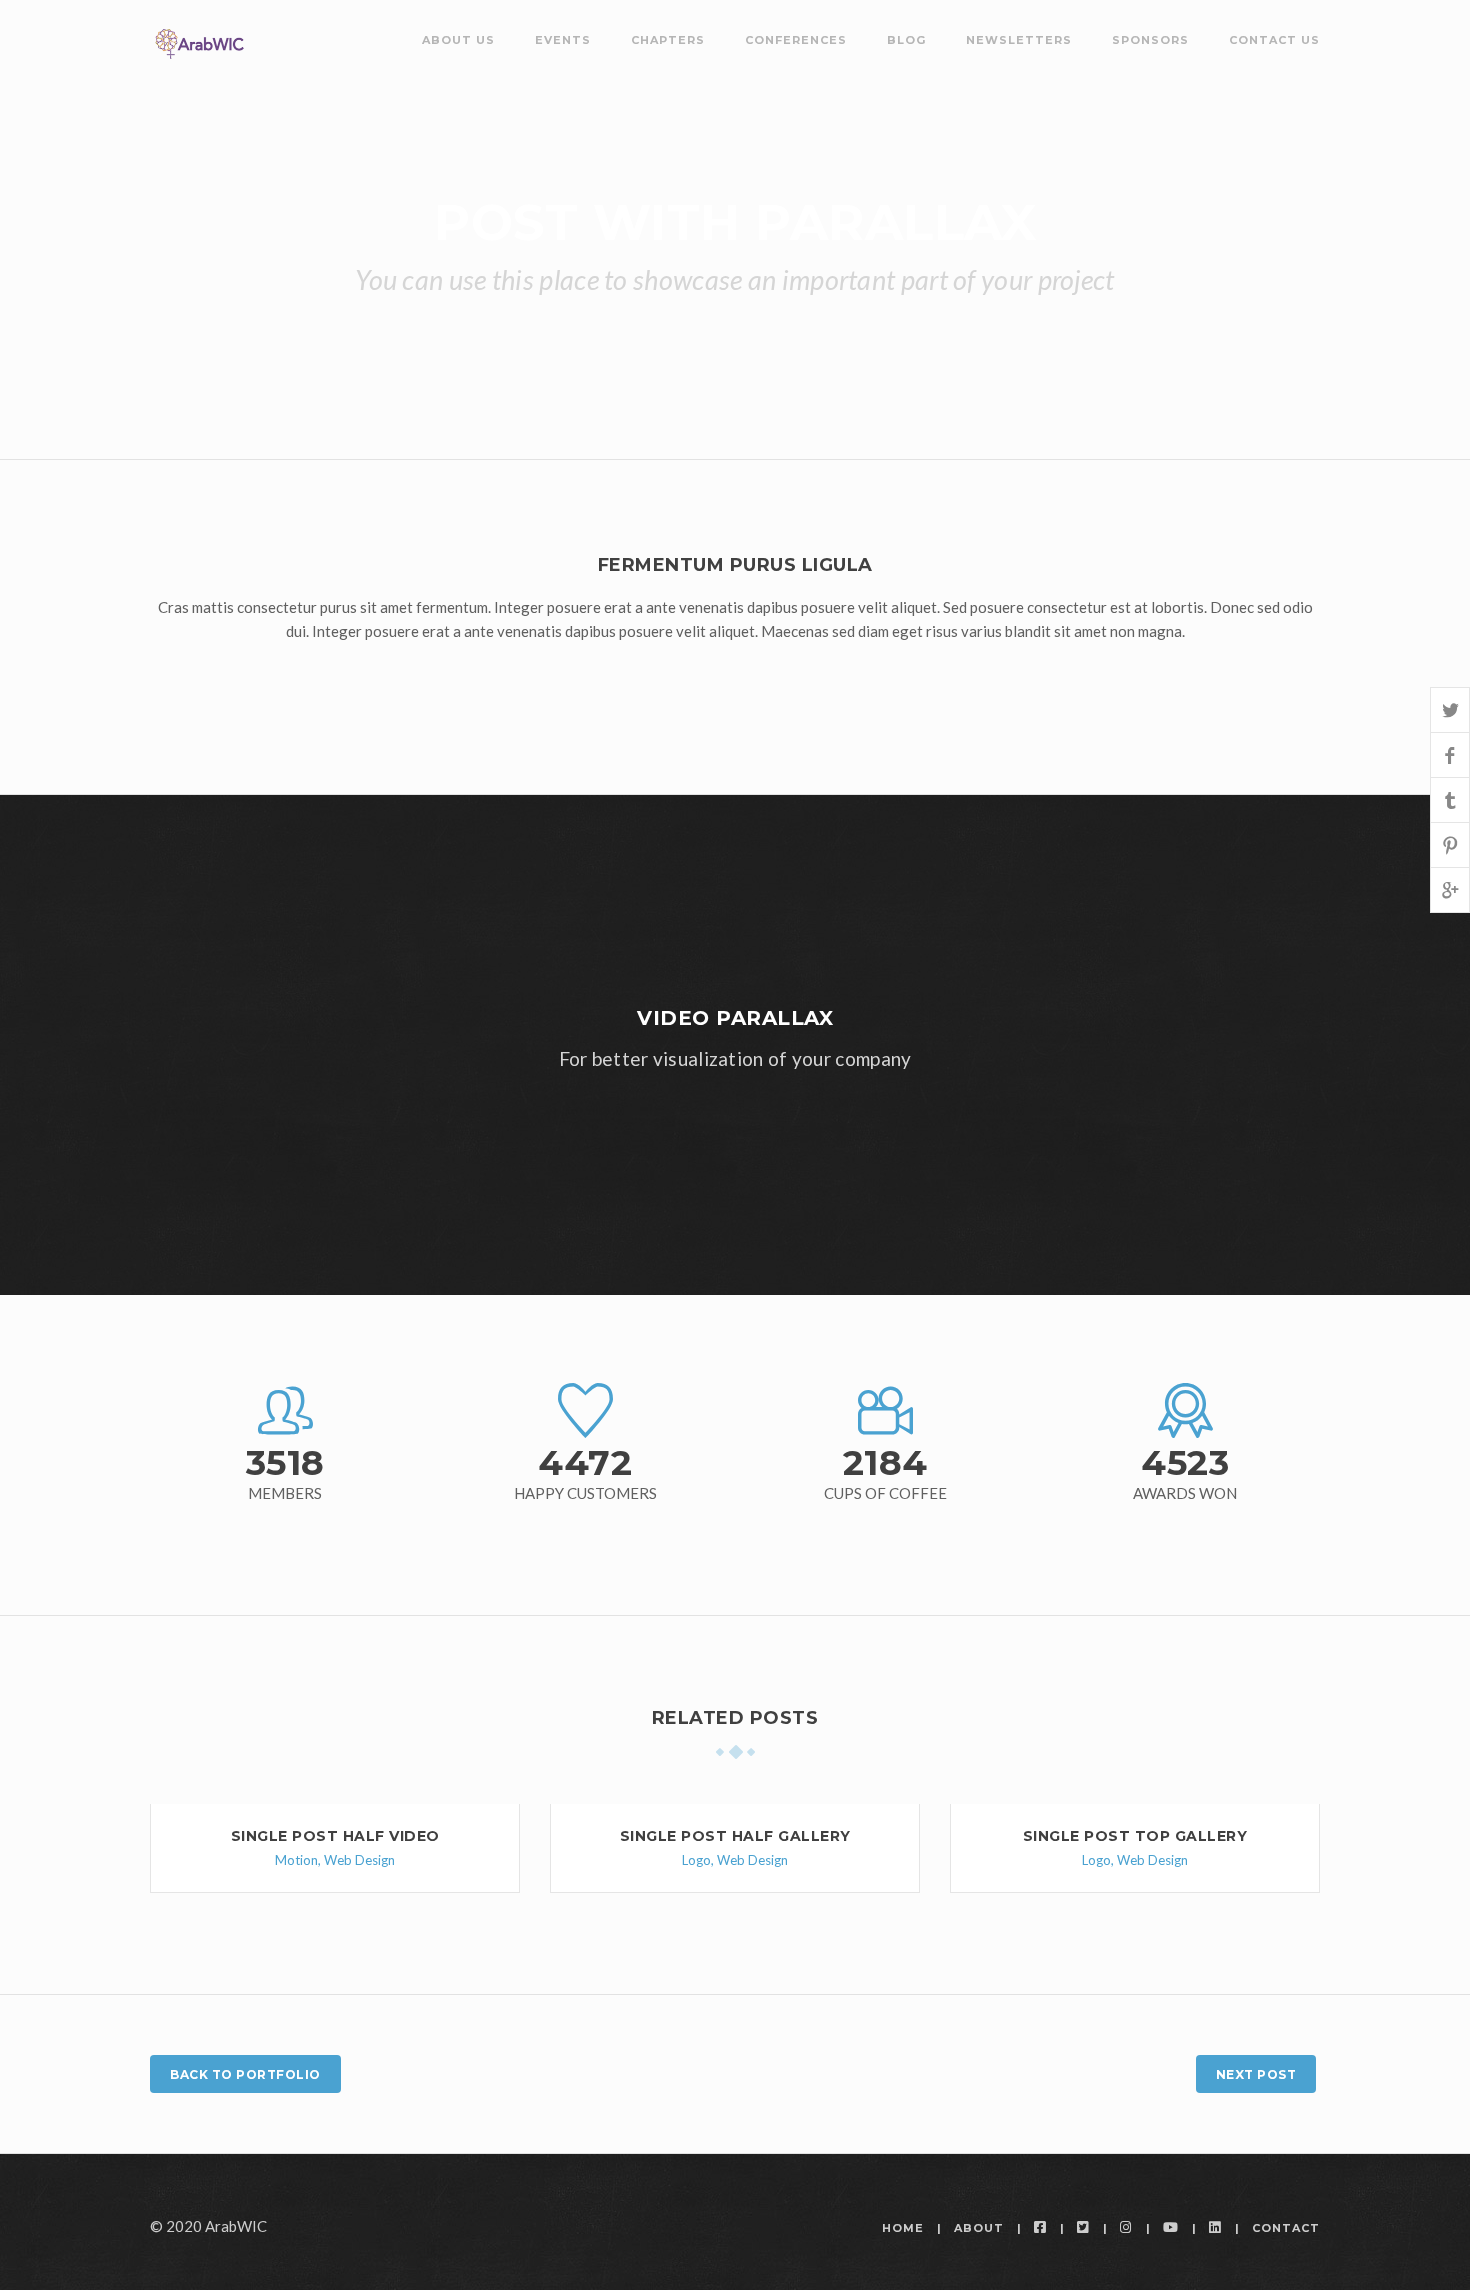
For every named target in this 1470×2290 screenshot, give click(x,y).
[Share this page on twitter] (1450, 710)
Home (903, 2228)
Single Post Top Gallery (1135, 1836)
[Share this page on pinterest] (1450, 844)
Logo (696, 1860)
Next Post (1256, 2074)
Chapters (668, 40)
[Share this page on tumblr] (1450, 799)
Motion (296, 1860)
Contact (1286, 2228)
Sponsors (1150, 40)
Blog (906, 40)
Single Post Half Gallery (735, 1836)
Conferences (796, 40)
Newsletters (1019, 40)
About (979, 2228)
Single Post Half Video (335, 1836)
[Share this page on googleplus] (1450, 889)
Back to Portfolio (245, 2074)
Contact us (1274, 40)
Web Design (359, 1860)
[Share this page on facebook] (1450, 754)
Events (563, 40)
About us (458, 40)
